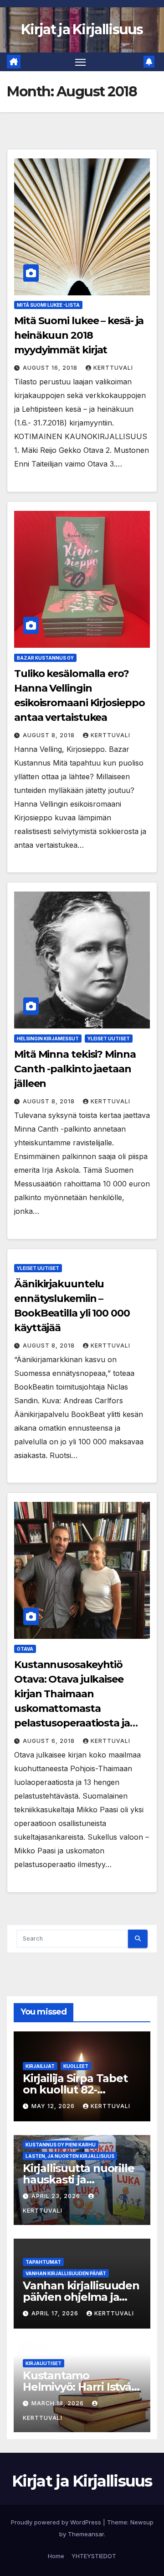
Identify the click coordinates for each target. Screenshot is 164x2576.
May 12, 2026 (54, 2106)
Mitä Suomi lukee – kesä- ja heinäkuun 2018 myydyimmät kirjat (79, 335)
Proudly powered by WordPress (57, 2522)
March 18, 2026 (59, 2403)
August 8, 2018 (50, 735)
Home (56, 2556)
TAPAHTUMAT (43, 2262)
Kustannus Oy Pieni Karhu (61, 2145)
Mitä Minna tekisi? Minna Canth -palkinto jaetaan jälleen (75, 1069)
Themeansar (86, 2534)
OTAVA (25, 1649)
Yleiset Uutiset (109, 1039)
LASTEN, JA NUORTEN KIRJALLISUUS (70, 2156)
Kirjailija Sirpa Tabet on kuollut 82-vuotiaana (75, 2090)
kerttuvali (113, 368)
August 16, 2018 (51, 368)
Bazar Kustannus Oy (45, 658)
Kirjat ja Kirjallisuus (82, 29)
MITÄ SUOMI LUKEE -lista (48, 305)
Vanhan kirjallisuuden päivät (66, 2273)
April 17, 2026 (56, 2313)
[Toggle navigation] (81, 62)
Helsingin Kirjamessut (48, 1039)
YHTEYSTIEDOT (94, 2556)
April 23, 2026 (57, 2196)
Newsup (142, 2522)
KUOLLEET (76, 2066)
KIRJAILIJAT (40, 2066)
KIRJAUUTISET (44, 2363)
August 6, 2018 (50, 1741)
